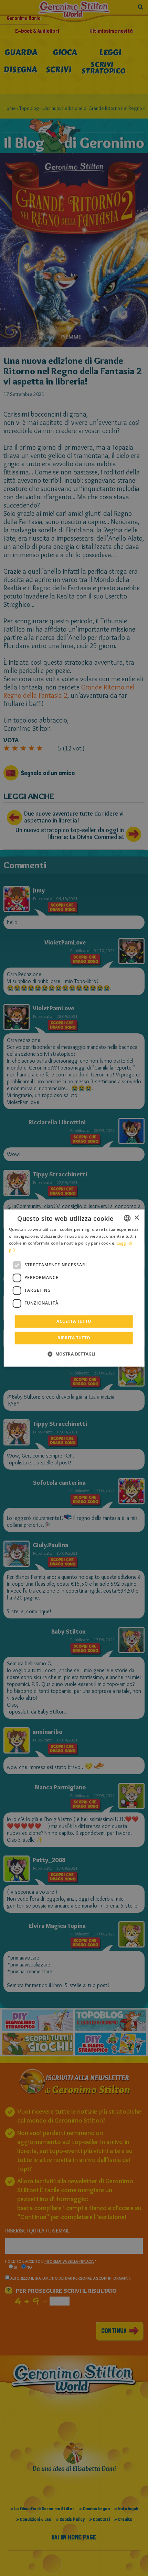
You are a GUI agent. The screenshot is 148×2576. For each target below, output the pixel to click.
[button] (74, 1354)
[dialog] (74, 1288)
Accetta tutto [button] (74, 1321)
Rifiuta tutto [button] (74, 1338)
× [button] (136, 1218)
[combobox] (127, 1218)
